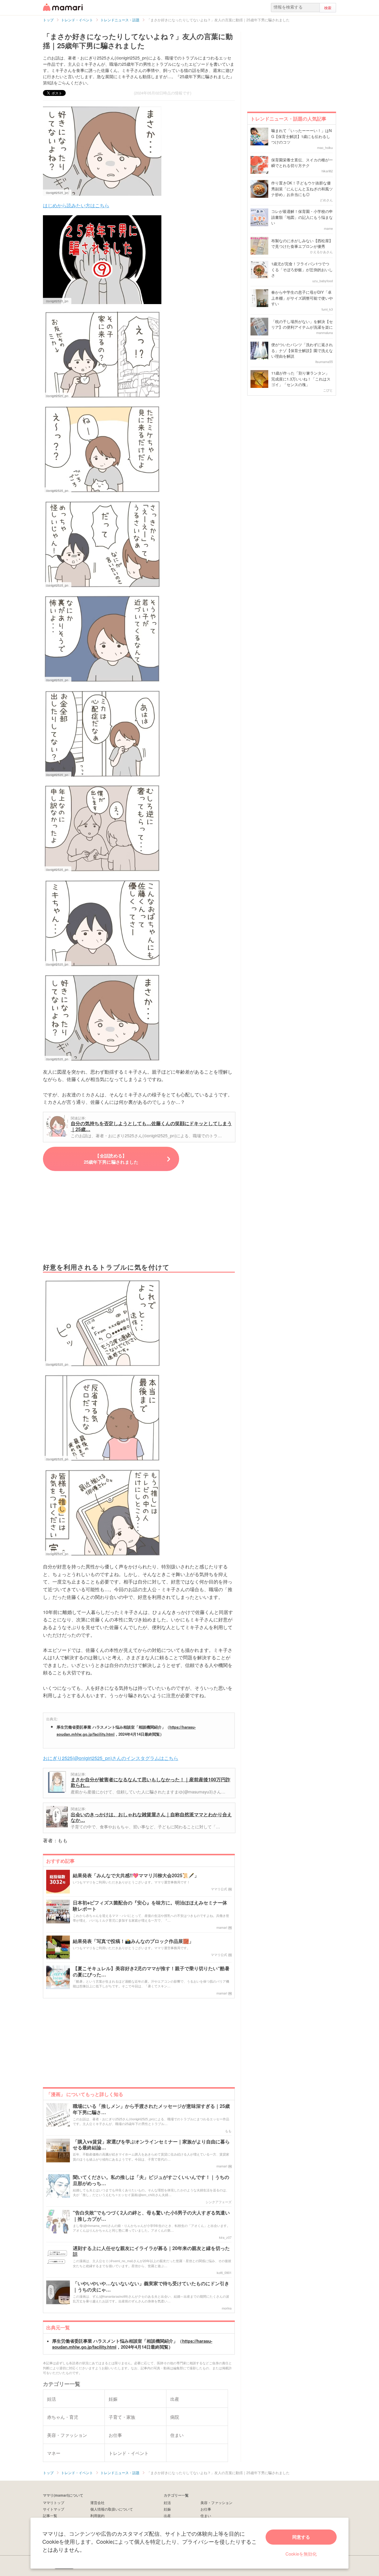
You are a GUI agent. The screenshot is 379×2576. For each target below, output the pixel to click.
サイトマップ (54, 2509)
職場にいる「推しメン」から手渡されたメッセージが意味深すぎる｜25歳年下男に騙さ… (151, 2109)
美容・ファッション (216, 2502)
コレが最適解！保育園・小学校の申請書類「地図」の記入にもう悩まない (302, 217)
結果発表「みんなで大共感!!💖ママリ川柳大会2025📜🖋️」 (136, 1876)
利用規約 (97, 2515)
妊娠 (167, 2509)
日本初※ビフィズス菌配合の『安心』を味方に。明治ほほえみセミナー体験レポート (150, 1906)
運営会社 (97, 2502)
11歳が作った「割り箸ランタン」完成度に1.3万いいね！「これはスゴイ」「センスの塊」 (301, 379)
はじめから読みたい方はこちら (76, 205)
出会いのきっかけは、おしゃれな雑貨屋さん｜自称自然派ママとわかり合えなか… (151, 1817)
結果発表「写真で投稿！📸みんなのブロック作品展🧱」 (133, 1941)
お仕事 (206, 2509)
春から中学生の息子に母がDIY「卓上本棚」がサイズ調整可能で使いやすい (302, 298)
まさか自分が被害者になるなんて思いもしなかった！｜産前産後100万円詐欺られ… (151, 1782)
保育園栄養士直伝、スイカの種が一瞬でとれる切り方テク (302, 163)
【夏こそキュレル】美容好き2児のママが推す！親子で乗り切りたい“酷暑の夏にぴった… (151, 1972)
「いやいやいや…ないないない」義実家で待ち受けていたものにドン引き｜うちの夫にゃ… (151, 2287)
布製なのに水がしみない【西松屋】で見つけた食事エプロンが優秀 (302, 244)
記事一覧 (50, 2515)
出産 (167, 2515)
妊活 (167, 2502)
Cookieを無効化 (301, 2554)
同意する (301, 2537)
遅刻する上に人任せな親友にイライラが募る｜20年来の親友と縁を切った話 (151, 2251)
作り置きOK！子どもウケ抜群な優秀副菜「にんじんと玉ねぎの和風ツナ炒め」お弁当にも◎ (302, 189)
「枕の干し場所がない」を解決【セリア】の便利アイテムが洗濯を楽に (302, 324)
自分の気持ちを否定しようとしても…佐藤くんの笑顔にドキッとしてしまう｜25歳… (151, 1126)
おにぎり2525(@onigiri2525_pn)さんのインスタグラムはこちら (111, 1758)
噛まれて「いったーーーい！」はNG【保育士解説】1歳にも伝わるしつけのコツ (301, 136)
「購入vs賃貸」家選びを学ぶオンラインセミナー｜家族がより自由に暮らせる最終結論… (151, 2145)
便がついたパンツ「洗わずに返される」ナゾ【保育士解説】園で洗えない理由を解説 (302, 350)
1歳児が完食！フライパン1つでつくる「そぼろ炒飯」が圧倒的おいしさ (302, 269)
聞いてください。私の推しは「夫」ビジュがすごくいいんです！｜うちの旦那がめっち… (151, 2180)
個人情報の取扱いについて (112, 2509)
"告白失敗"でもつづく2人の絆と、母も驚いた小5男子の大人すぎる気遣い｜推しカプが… (151, 2216)
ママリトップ (54, 2502)
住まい (206, 2515)
